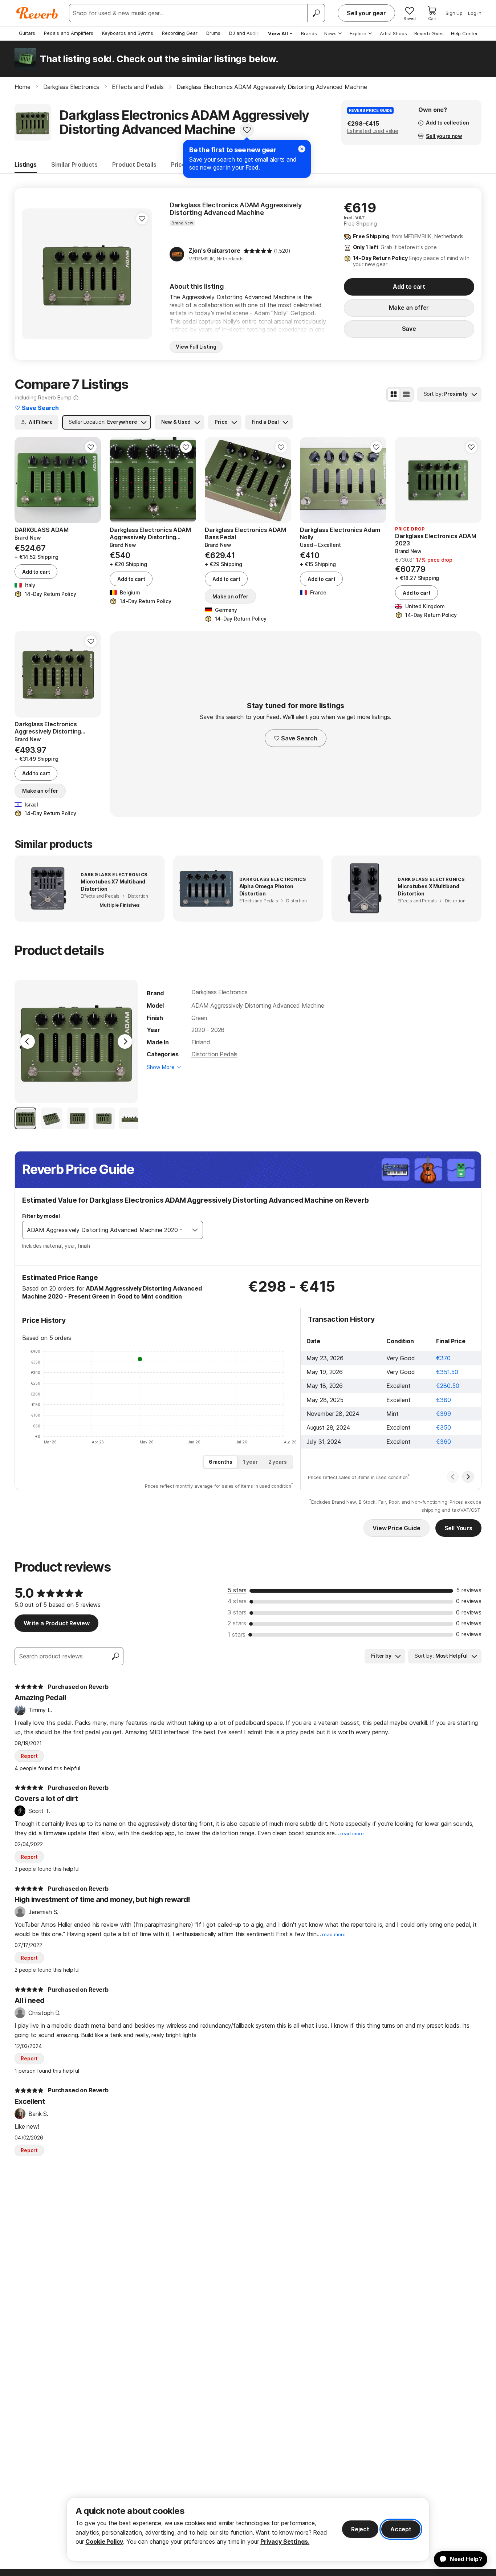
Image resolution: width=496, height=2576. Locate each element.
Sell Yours (458, 1528)
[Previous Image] (28, 1041)
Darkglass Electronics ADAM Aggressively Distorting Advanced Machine (236, 209)
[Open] (195, 1230)
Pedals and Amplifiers (69, 33)
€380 (443, 1400)
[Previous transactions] (453, 1477)
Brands (309, 33)
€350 (443, 1427)
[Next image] (142, 274)
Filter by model (41, 1216)
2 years (278, 1462)
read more (352, 1834)
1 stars (237, 1634)
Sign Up (454, 13)
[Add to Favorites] (247, 130)
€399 (443, 1414)
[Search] (316, 13)
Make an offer (409, 308)
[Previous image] (32, 274)
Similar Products (74, 164)
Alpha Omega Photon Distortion (266, 890)
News (330, 33)
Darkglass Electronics (219, 992)
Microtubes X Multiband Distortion (428, 890)
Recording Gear (180, 33)
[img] (258, 251)
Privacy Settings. (285, 2542)
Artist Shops (393, 33)
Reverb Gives (429, 33)
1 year (250, 1462)
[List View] (406, 394)
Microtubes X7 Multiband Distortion (113, 885)
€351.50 (447, 1372)
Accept (401, 2529)
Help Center (464, 33)
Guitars (27, 33)
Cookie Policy (104, 2542)
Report (29, 1756)
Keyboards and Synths (128, 33)
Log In (475, 13)
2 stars (237, 1623)
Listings (26, 164)
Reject (360, 2529)
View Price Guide (396, 1528)
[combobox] (105, 1230)
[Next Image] (125, 1041)
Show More (161, 1067)
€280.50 (448, 1386)
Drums (213, 33)
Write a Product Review (56, 1623)
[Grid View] (394, 394)
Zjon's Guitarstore (214, 251)
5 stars (237, 1590)
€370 (443, 1358)
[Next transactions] (468, 1477)
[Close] (302, 149)
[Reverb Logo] (37, 13)
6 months (221, 1462)
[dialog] (248, 2529)
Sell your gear (366, 13)
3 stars (237, 1612)
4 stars (237, 1601)
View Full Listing (196, 347)
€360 (443, 1442)
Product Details (134, 164)
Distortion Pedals (214, 1054)
